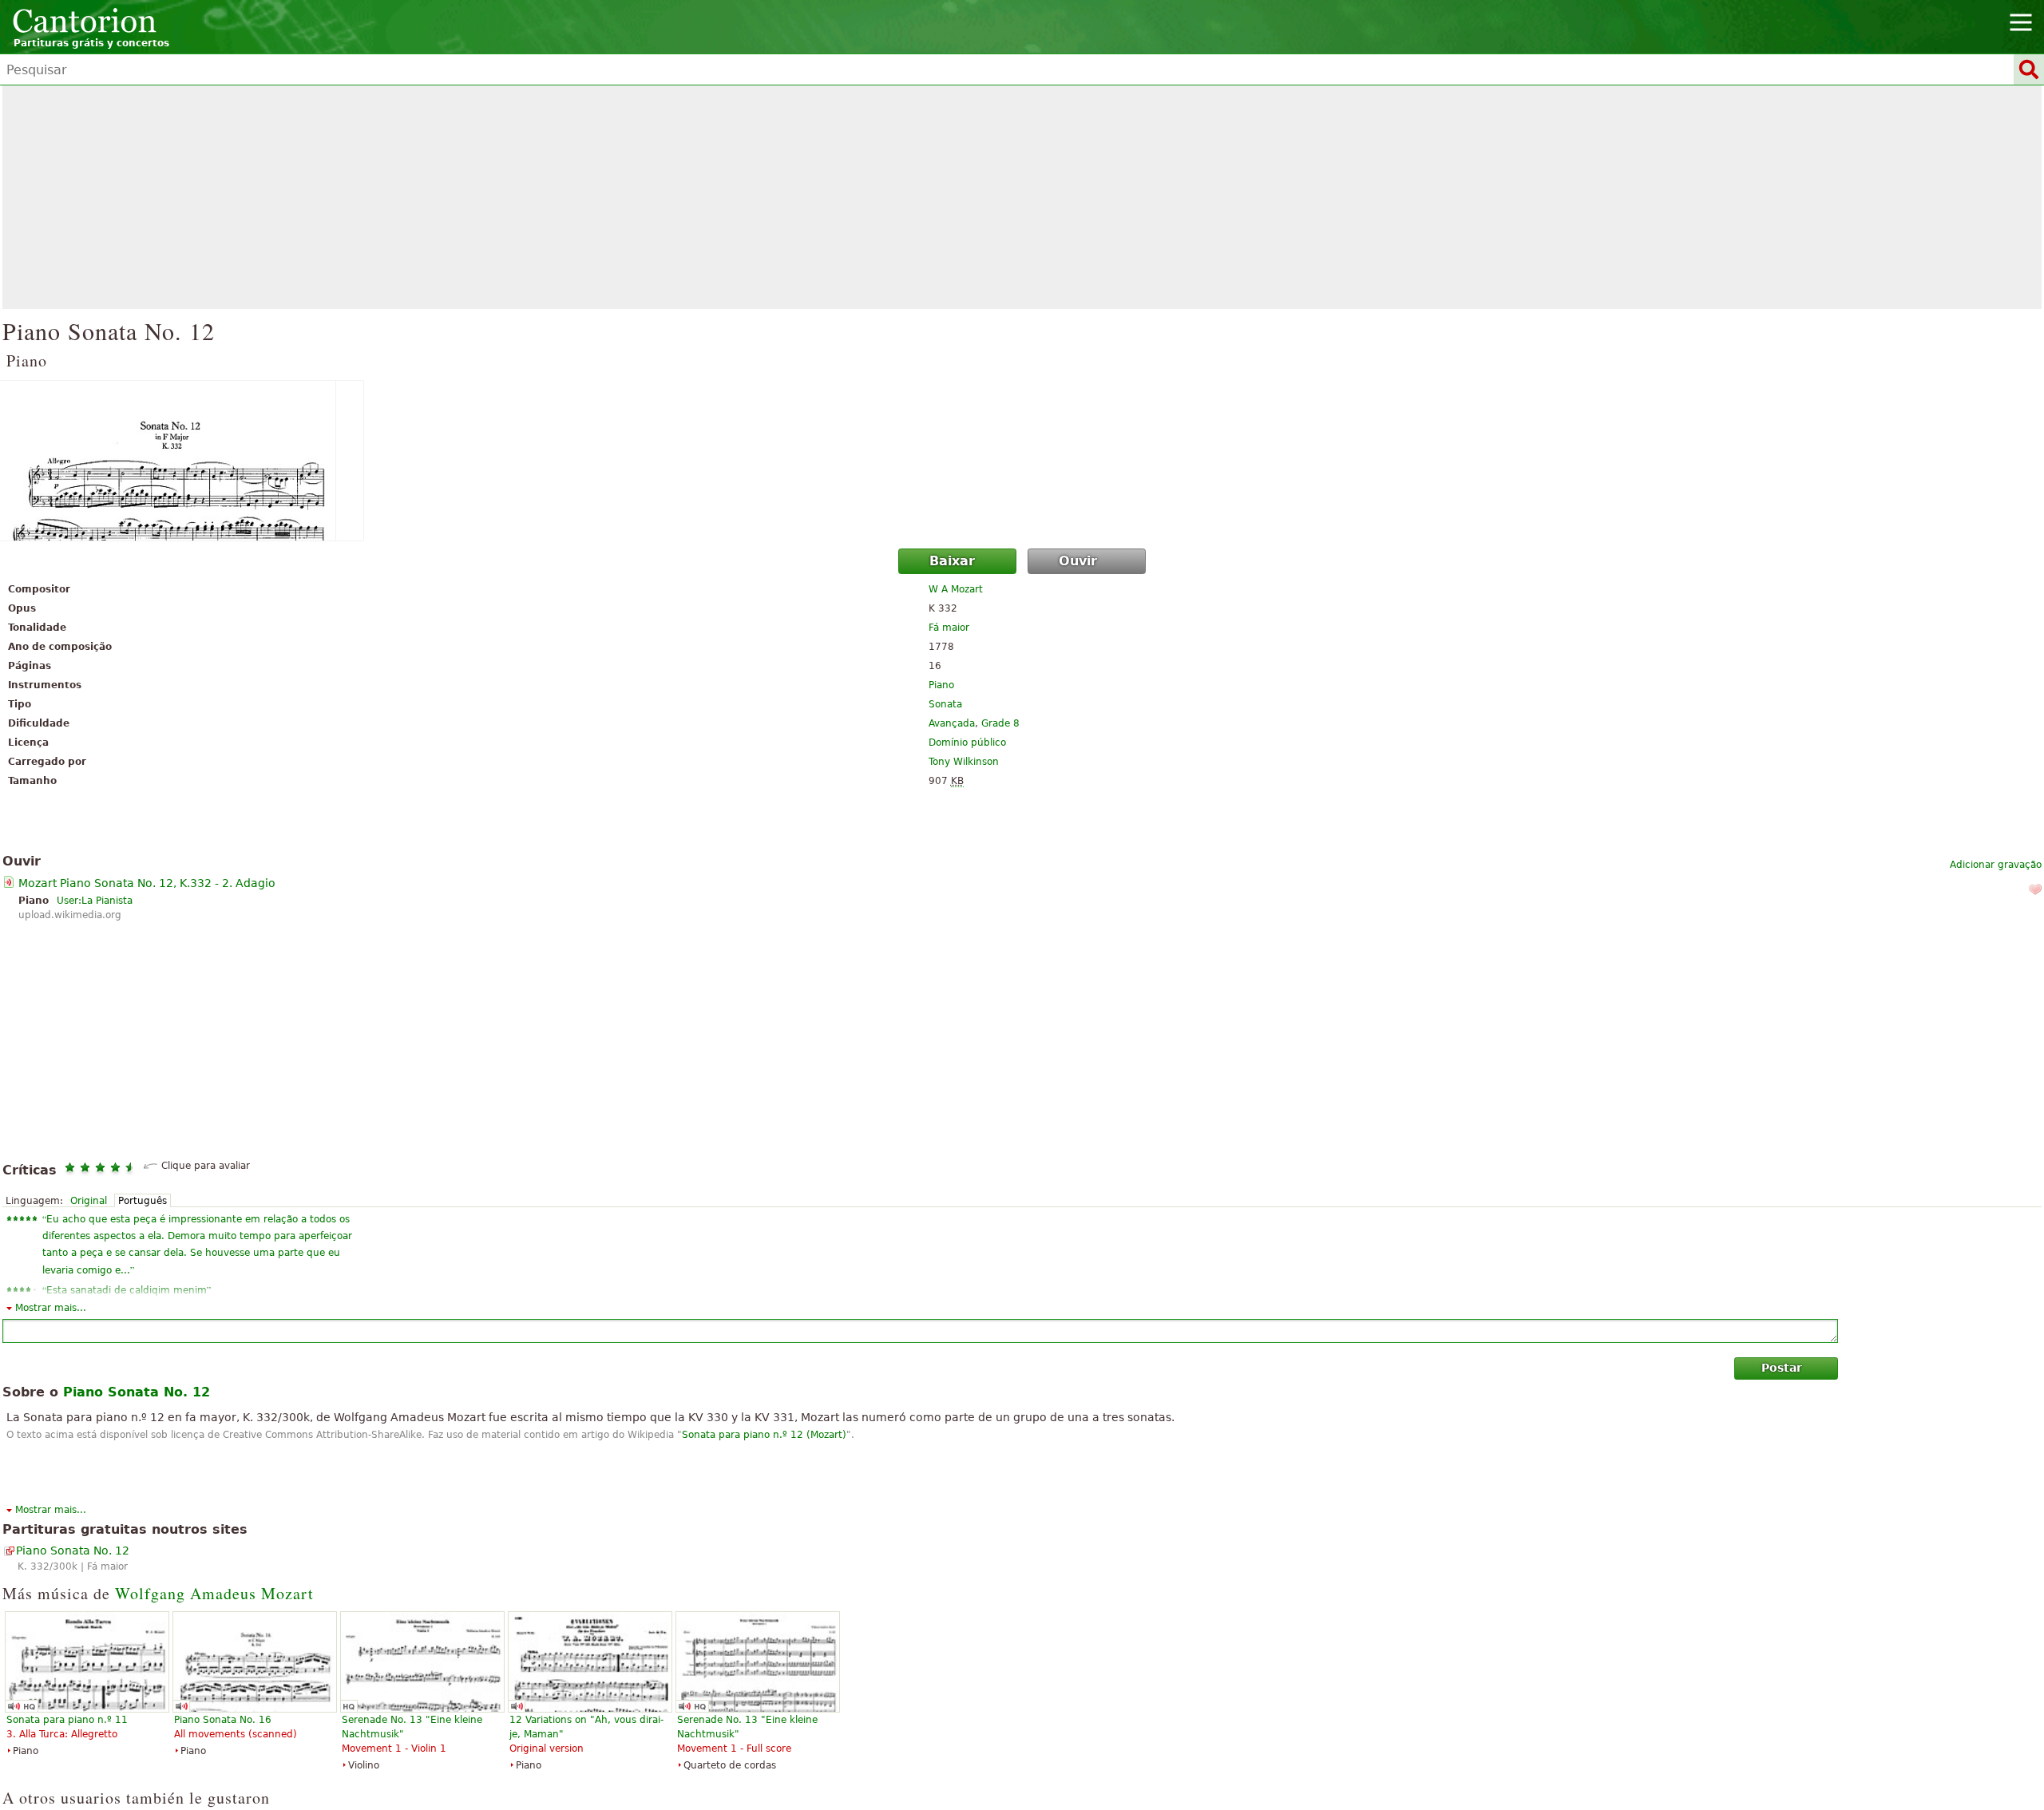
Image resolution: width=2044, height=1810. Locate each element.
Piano (941, 685)
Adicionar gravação (1996, 865)
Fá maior (949, 628)
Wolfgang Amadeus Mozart (214, 1593)
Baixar (952, 561)
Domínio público (967, 743)
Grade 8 (1000, 723)
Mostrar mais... (51, 1308)
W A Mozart (956, 589)
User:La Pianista (95, 901)
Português (143, 1201)
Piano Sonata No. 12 (73, 1551)
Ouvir (1078, 561)
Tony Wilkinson (964, 762)
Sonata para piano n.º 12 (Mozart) (764, 1435)
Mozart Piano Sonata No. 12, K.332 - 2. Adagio (147, 883)
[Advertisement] (1022, 197)
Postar (1782, 1368)
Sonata (945, 704)
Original (89, 1201)
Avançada (952, 723)
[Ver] (1022, 461)
